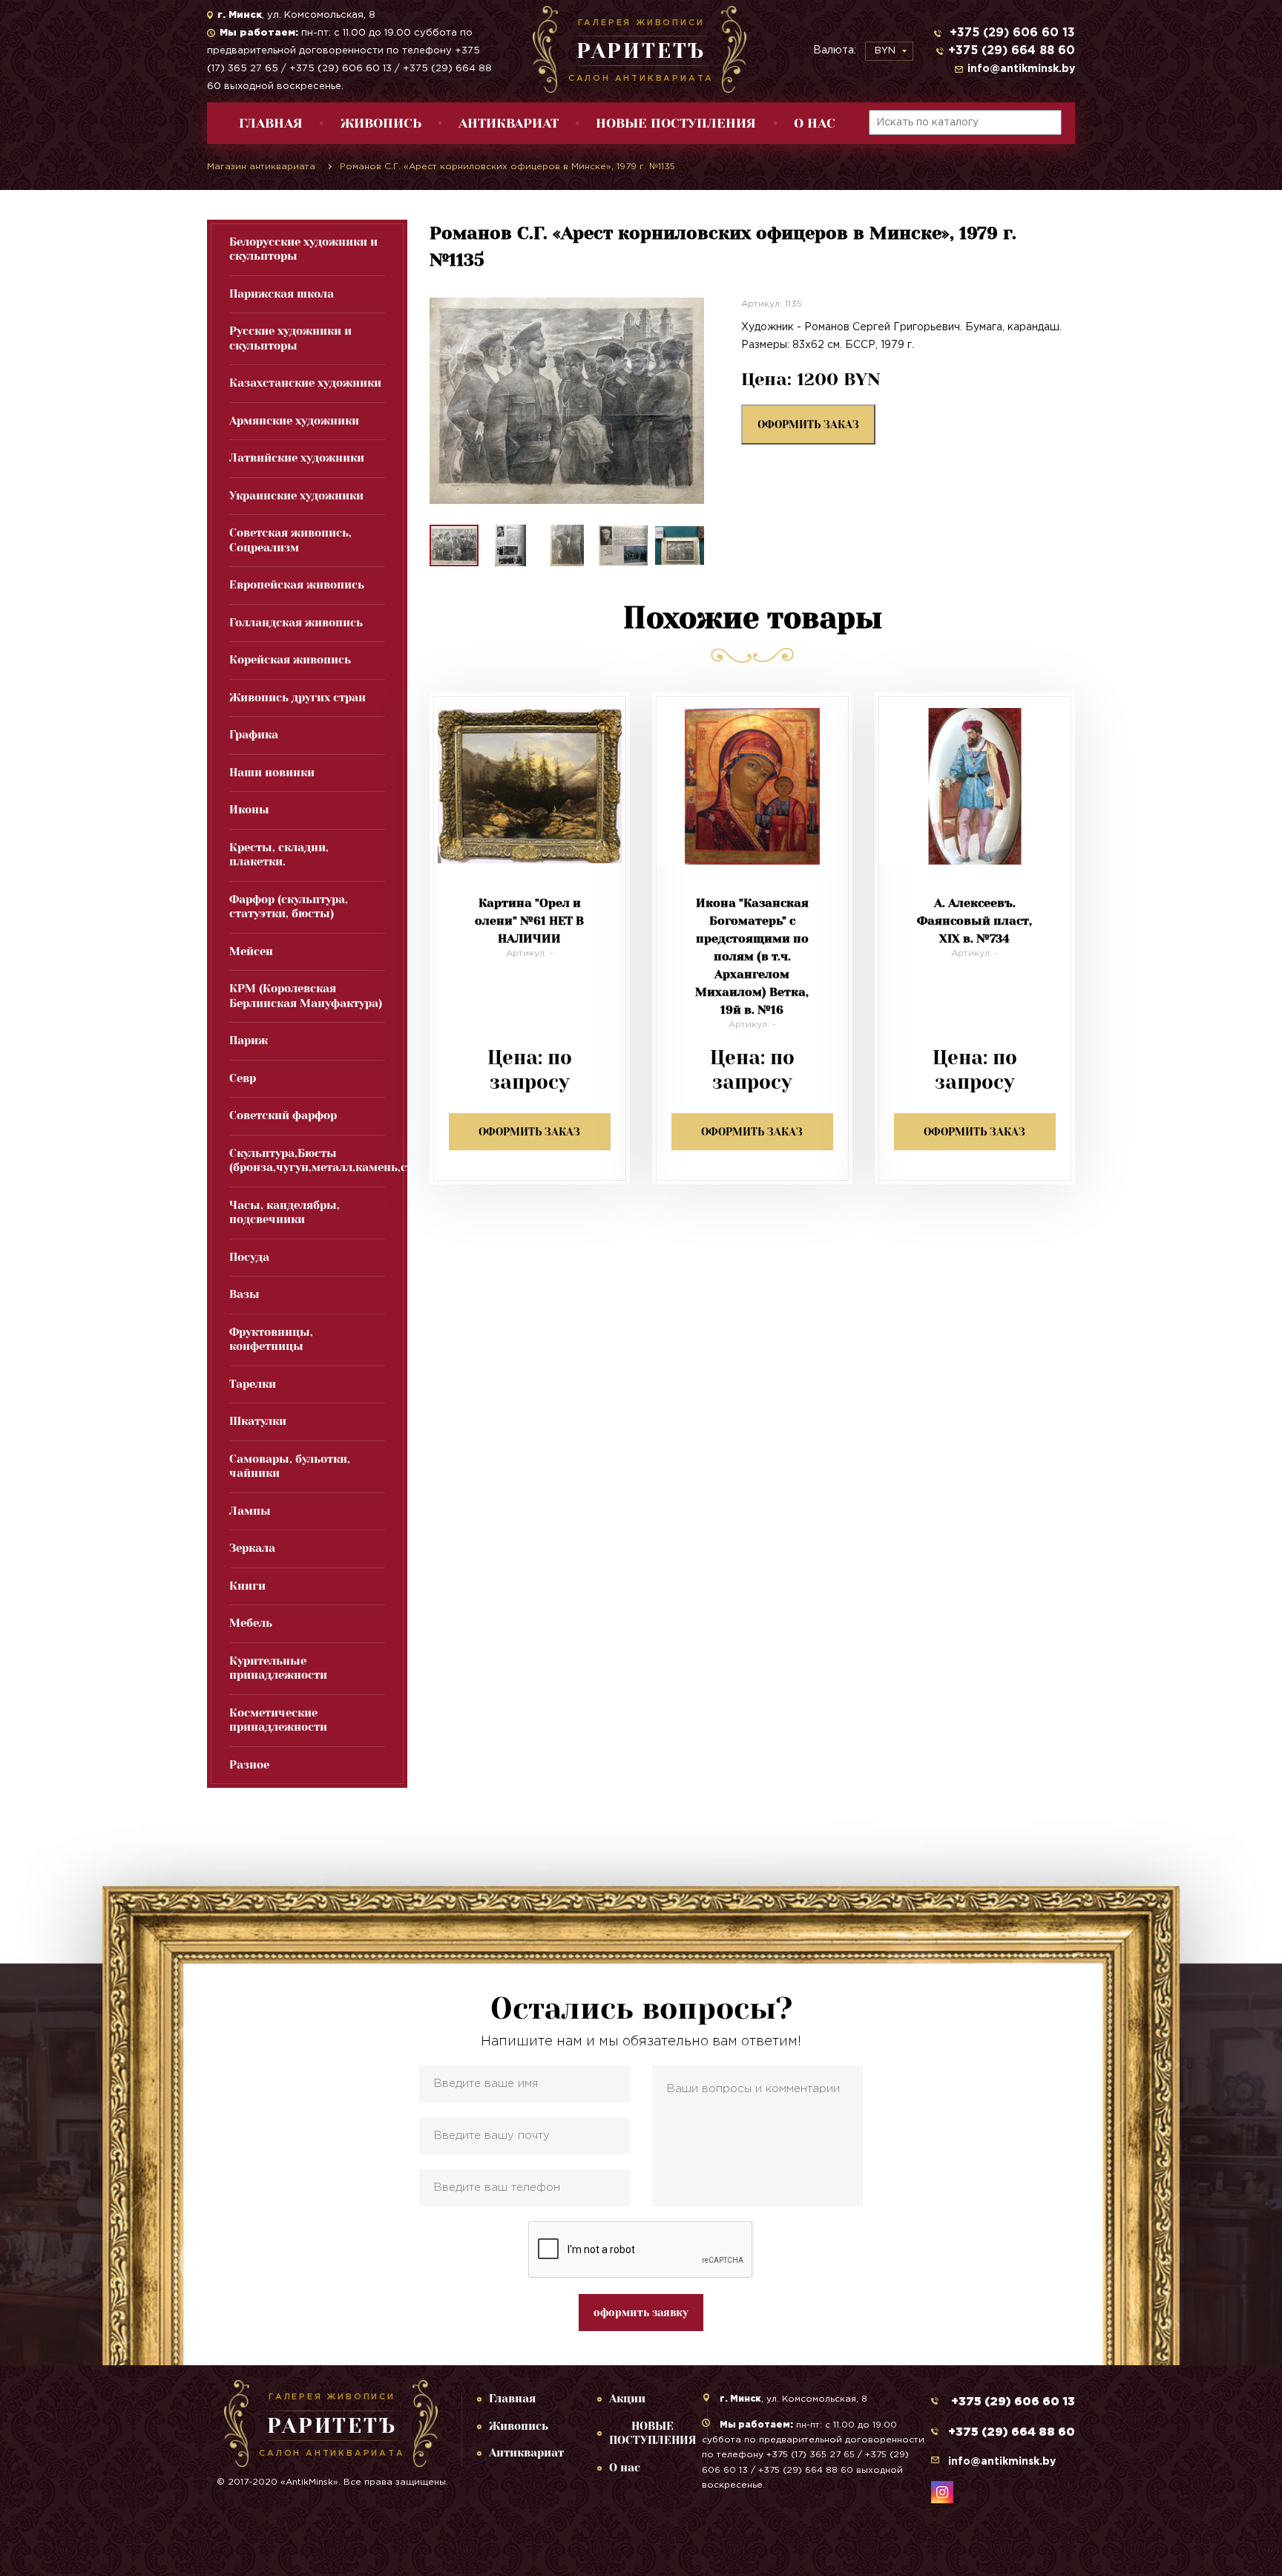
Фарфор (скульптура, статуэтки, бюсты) (289, 907)
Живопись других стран (298, 698)
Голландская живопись (296, 623)
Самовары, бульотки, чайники (290, 1466)
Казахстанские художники (305, 383)
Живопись (381, 123)
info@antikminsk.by (1021, 69)
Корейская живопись (290, 660)
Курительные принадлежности (278, 1668)
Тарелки (253, 1384)
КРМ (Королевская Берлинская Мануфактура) (306, 996)
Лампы (250, 1511)
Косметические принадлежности (278, 1720)
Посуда (249, 1257)
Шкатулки (258, 1421)
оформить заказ (808, 425)
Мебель (251, 1623)
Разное (249, 1765)
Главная (271, 123)
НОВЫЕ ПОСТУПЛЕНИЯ (676, 123)
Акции (627, 2399)
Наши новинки (272, 773)
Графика (254, 735)
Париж (249, 1040)
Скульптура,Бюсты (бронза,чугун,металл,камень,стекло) (307, 1161)
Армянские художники (294, 421)
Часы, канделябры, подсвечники (285, 1213)
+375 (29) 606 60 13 (1010, 33)
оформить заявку (641, 2313)
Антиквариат (509, 123)
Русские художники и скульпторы (290, 338)
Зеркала (252, 1548)
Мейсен (251, 951)
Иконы (249, 810)
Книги (247, 1586)
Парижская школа (282, 294)
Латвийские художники (297, 458)
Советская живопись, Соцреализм (290, 540)
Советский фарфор (283, 1115)
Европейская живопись (297, 585)
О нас (815, 123)
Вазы (244, 1294)
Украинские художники (296, 496)
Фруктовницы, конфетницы (271, 1340)
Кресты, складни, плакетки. (279, 855)
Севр (243, 1078)
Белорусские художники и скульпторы (303, 249)
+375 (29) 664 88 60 (1012, 51)
